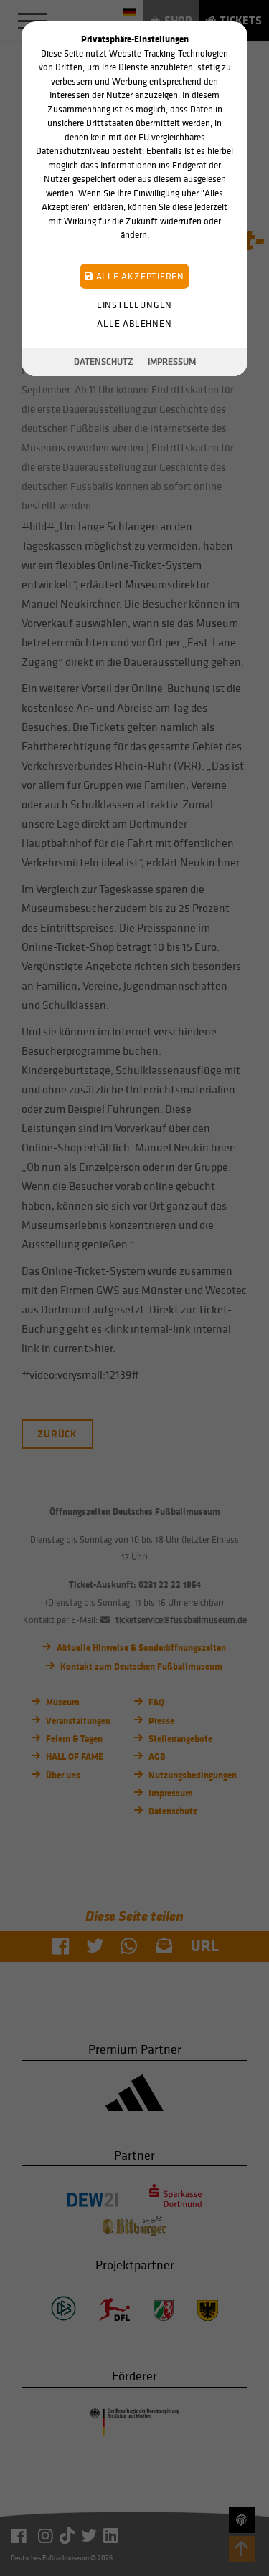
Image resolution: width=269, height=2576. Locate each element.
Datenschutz (104, 361)
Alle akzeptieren (139, 276)
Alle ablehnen (134, 324)
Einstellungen (134, 305)
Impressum (172, 361)
